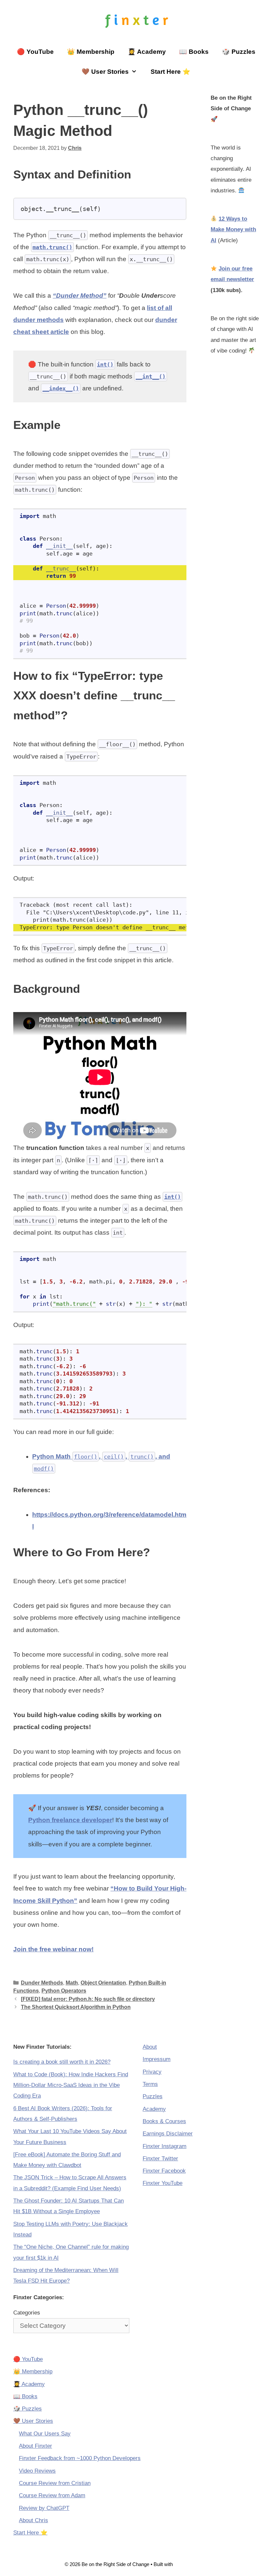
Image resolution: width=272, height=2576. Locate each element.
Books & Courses (164, 2121)
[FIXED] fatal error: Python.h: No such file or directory (88, 1999)
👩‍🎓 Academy (147, 52)
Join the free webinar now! (53, 1949)
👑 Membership (91, 52)
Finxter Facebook (164, 2171)
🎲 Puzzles (239, 52)
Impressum (157, 2059)
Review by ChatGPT (44, 2508)
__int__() (151, 376)
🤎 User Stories (105, 72)
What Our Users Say (45, 2434)
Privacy (152, 2072)
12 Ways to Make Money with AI (233, 230)
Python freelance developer (70, 1820)
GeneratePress (191, 2564)
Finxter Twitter (160, 2159)
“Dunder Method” (80, 296)
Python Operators (64, 1991)
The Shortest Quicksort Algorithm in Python (76, 2007)
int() (105, 364)
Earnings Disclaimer (168, 2134)
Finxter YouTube (163, 2183)
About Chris (34, 2520)
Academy (154, 2109)
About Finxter (35, 2446)
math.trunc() (52, 247)
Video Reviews (37, 2471)
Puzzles (153, 2096)
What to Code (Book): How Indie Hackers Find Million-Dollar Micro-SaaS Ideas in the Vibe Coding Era (71, 2085)
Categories (27, 2313)
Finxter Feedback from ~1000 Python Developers (80, 2458)
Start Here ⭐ (170, 72)
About (150, 2047)
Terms (150, 2084)
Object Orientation (103, 1983)
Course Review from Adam (52, 2495)
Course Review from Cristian (55, 2483)
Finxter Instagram (165, 2146)
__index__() (61, 388)
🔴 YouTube (35, 52)
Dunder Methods (42, 1983)
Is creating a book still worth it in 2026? (62, 2062)
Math (72, 1983)
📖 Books (194, 52)
